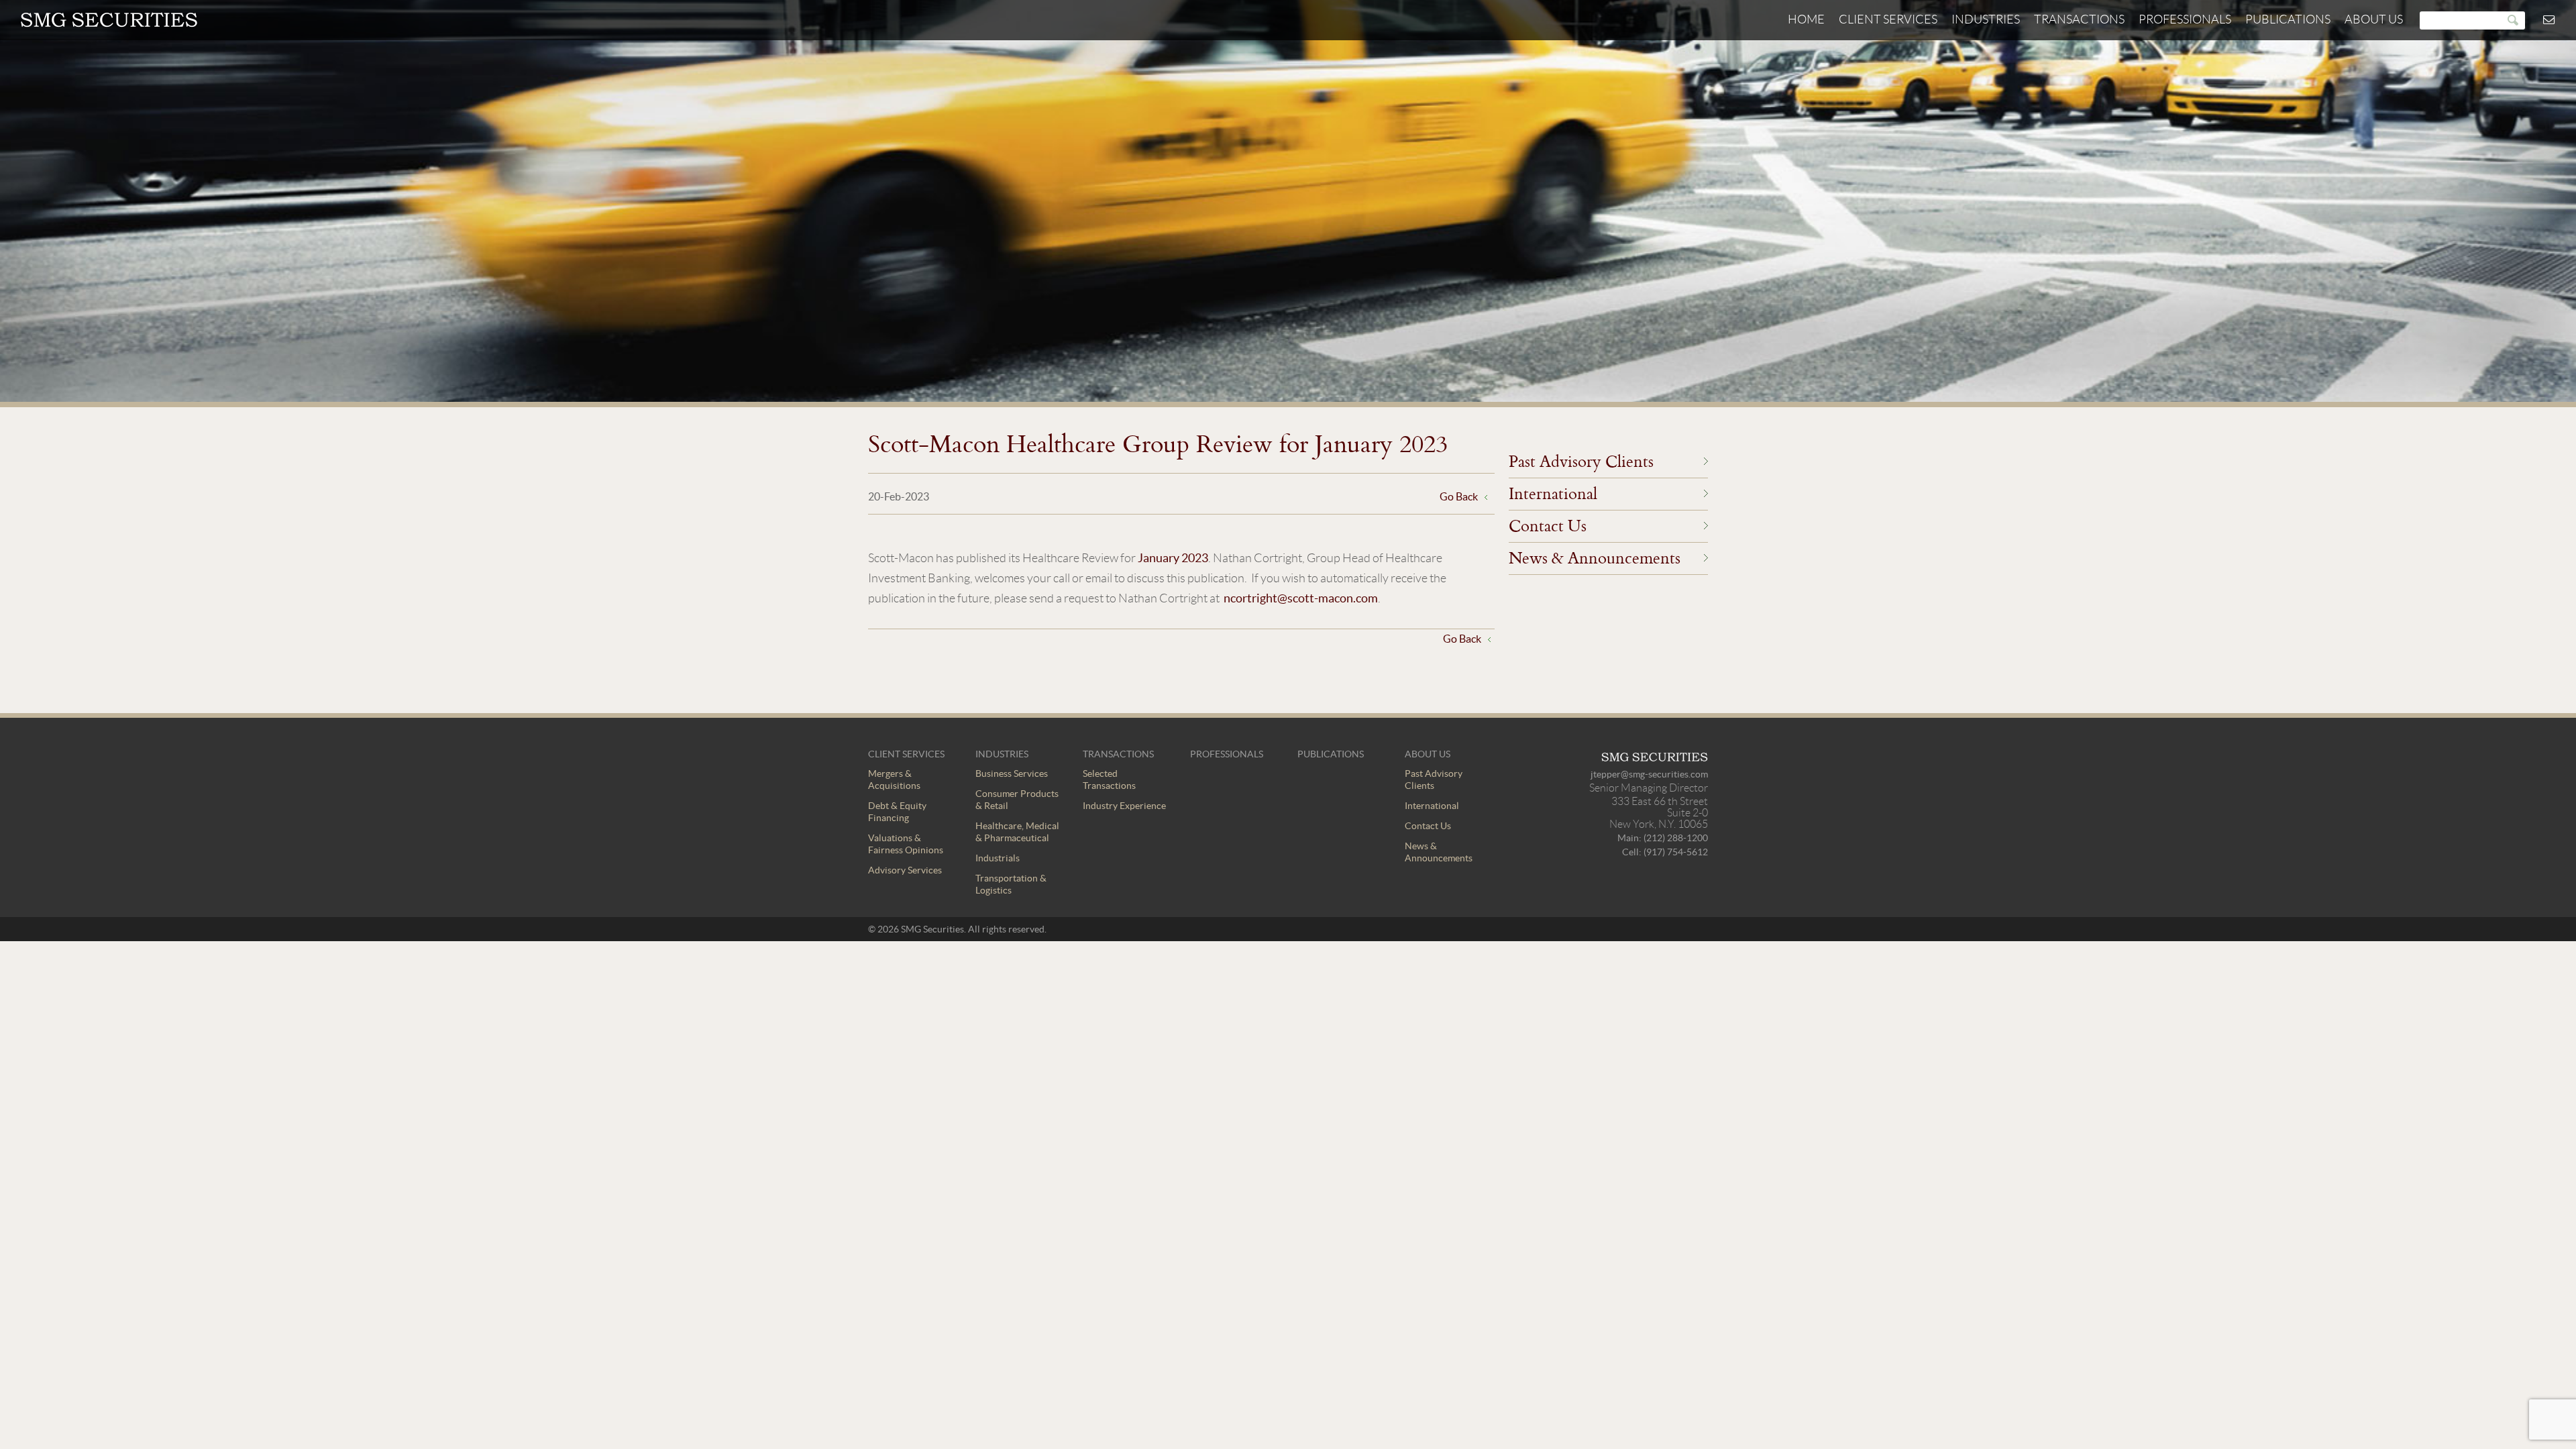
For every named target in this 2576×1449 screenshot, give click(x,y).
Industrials (998, 858)
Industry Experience (1124, 806)
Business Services (1012, 773)
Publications (2288, 19)
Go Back (1459, 496)
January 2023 (1173, 558)
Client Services (1888, 19)
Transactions (2079, 19)
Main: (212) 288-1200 (1663, 838)
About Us (2374, 19)
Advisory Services (905, 870)
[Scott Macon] (109, 24)
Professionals (2185, 19)
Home (1806, 19)
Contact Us (1548, 525)
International (1553, 493)
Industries (1986, 19)
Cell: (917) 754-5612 (1665, 852)
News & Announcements (1595, 557)
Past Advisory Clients (1581, 461)
